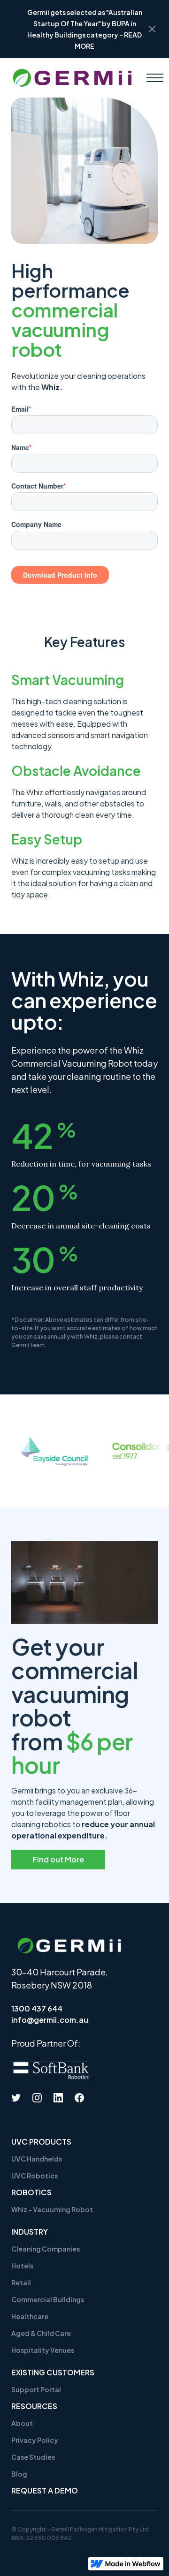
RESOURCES (34, 2406)
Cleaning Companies (46, 2249)
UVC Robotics (35, 2176)
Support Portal (36, 2389)
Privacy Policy (35, 2440)
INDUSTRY (30, 2232)
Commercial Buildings (48, 2299)
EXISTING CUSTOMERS (53, 2372)
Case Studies (33, 2457)
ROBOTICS (31, 2192)
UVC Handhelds (37, 2159)
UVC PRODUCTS (41, 2142)
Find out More (58, 1859)
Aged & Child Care (41, 2333)
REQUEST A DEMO (45, 2490)
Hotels (22, 2266)
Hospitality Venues (43, 2350)
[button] (155, 78)
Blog (19, 2474)
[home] (72, 78)
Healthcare (30, 2316)
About (22, 2423)
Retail (21, 2282)
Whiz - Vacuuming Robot (52, 2209)
